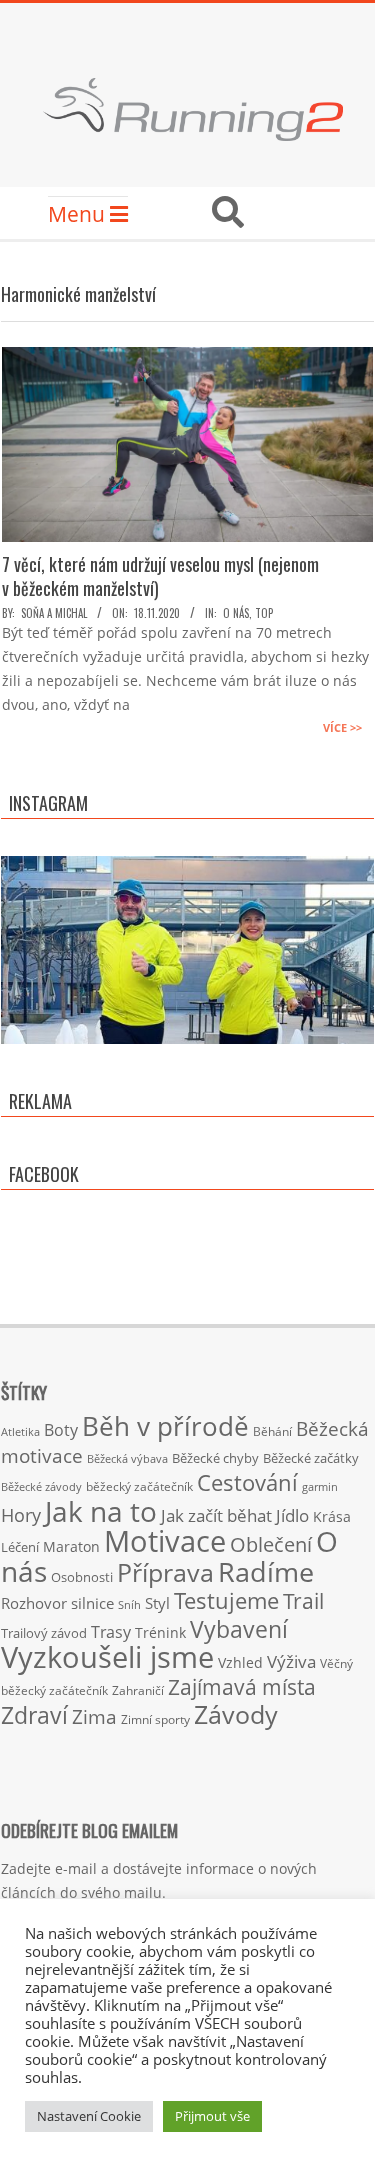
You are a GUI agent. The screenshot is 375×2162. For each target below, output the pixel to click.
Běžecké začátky (311, 1458)
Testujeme (226, 1600)
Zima (94, 1717)
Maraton (71, 1546)
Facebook (44, 1174)
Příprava (165, 1572)
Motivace (165, 1540)
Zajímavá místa (242, 1686)
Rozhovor (34, 1603)
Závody (236, 1714)
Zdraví (34, 1715)
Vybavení (239, 1629)
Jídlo (292, 1515)
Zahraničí (138, 1690)
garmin (320, 1487)
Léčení (20, 1547)
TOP (264, 613)
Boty (61, 1430)
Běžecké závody (41, 1486)
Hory (21, 1515)
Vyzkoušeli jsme (107, 1657)
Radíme (266, 1571)
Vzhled (240, 1662)
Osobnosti (82, 1577)
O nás (236, 613)
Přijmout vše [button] (212, 2116)
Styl (157, 1603)
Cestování (247, 1482)
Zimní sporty (155, 1719)
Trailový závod (44, 1633)
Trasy (111, 1632)
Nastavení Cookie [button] (89, 2116)
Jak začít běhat (216, 1515)
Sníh (129, 1605)
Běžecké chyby (215, 1458)
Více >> (342, 727)
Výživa (291, 1661)
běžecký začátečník (139, 1486)
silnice (92, 1603)
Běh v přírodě (165, 1426)
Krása (332, 1516)
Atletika (20, 1431)
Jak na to (101, 1511)
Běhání (272, 1431)
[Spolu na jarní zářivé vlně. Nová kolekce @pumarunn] (187, 1042)
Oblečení (271, 1544)
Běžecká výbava (127, 1458)
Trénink (160, 1632)
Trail (303, 1600)
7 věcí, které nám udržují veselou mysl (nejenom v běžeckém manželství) (160, 576)
